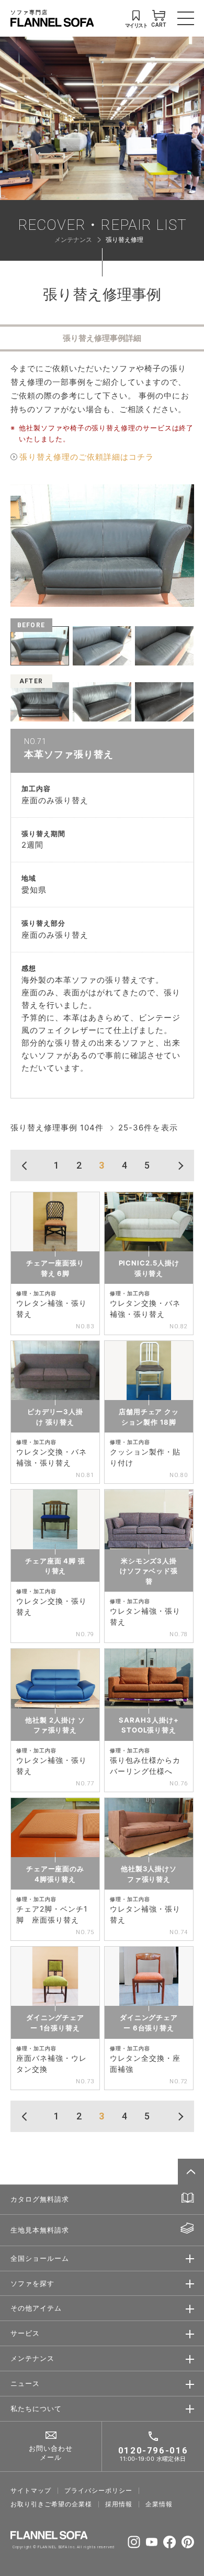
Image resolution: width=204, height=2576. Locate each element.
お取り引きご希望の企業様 (52, 2504)
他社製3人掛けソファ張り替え (149, 1874)
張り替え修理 (124, 240)
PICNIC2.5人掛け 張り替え (149, 1268)
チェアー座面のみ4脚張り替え (55, 1874)
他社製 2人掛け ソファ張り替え (55, 1725)
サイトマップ (31, 2491)
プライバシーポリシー (99, 2491)
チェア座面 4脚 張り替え (55, 1566)
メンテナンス (73, 240)
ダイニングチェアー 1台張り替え (55, 2023)
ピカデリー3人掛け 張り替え (55, 1417)
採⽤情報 (119, 2504)
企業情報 (159, 2504)
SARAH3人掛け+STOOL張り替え (149, 1725)
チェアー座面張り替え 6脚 (55, 1268)
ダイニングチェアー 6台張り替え (149, 2023)
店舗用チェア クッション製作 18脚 (149, 1417)
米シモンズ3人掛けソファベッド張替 (149, 1571)
